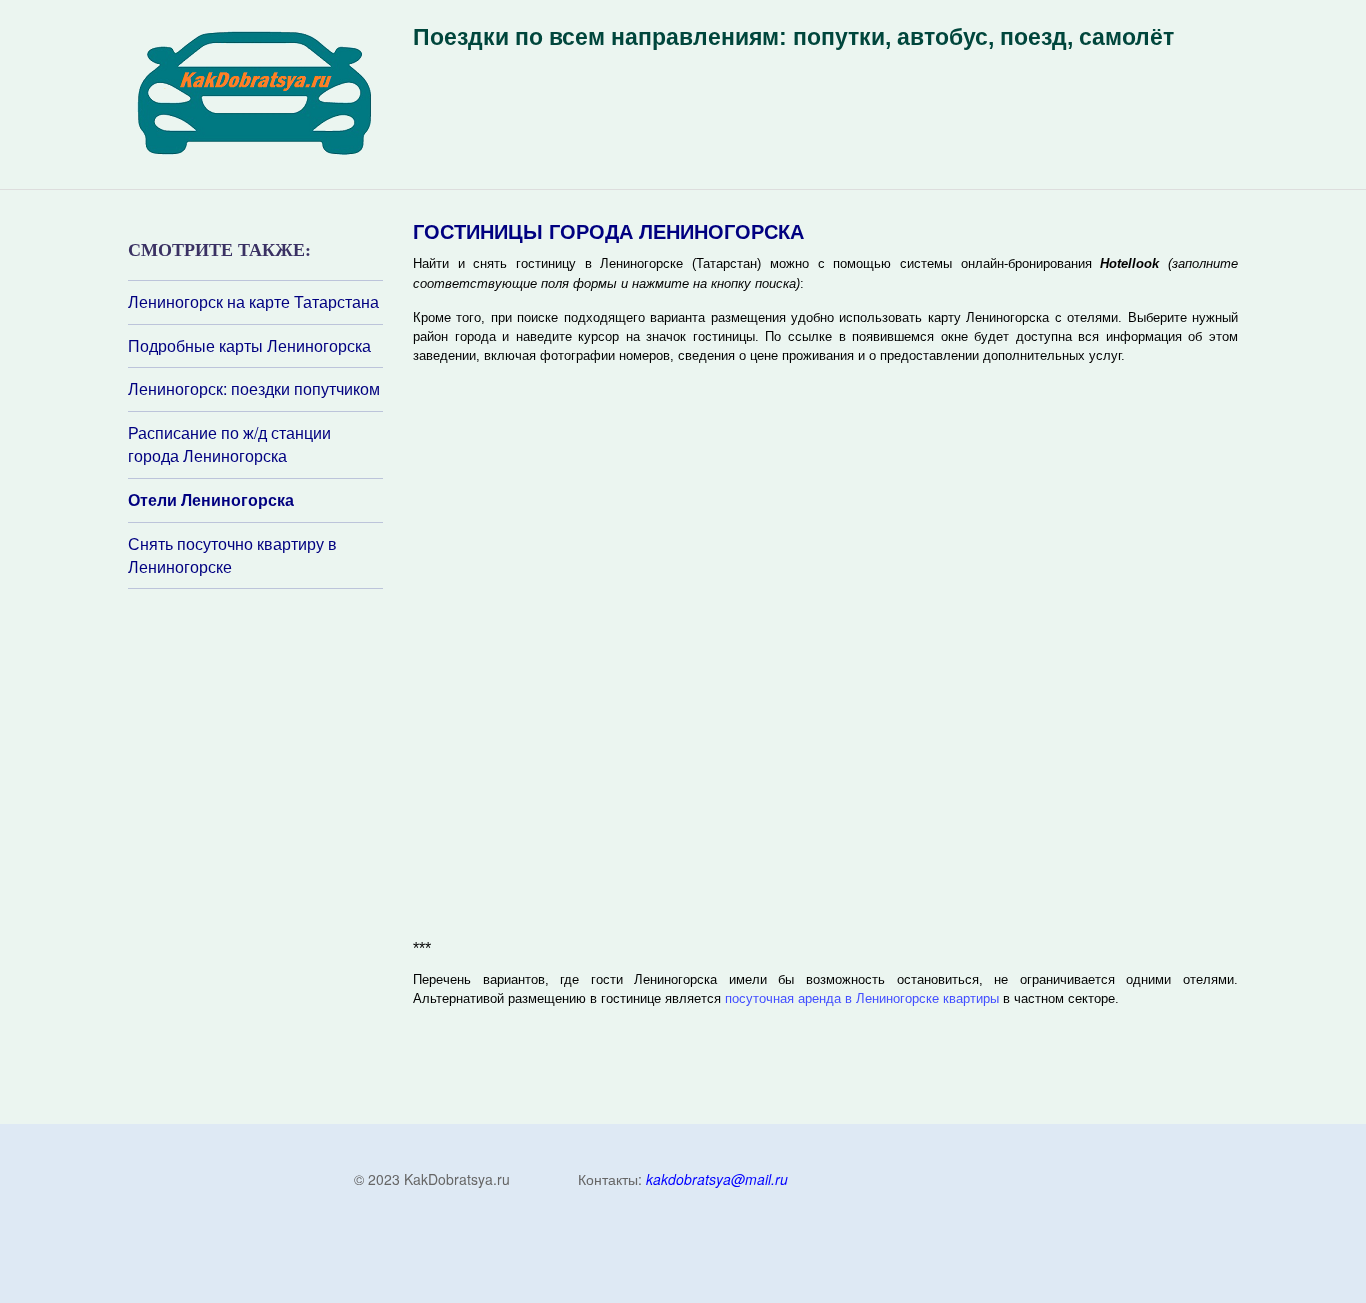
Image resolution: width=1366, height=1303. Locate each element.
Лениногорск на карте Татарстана (253, 302)
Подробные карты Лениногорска (249, 346)
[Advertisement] (248, 855)
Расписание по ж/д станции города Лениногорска (229, 444)
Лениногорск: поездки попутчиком (254, 389)
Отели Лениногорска (211, 500)
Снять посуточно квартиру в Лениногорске (232, 555)
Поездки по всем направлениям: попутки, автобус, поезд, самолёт (793, 37)
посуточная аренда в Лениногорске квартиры (862, 998)
